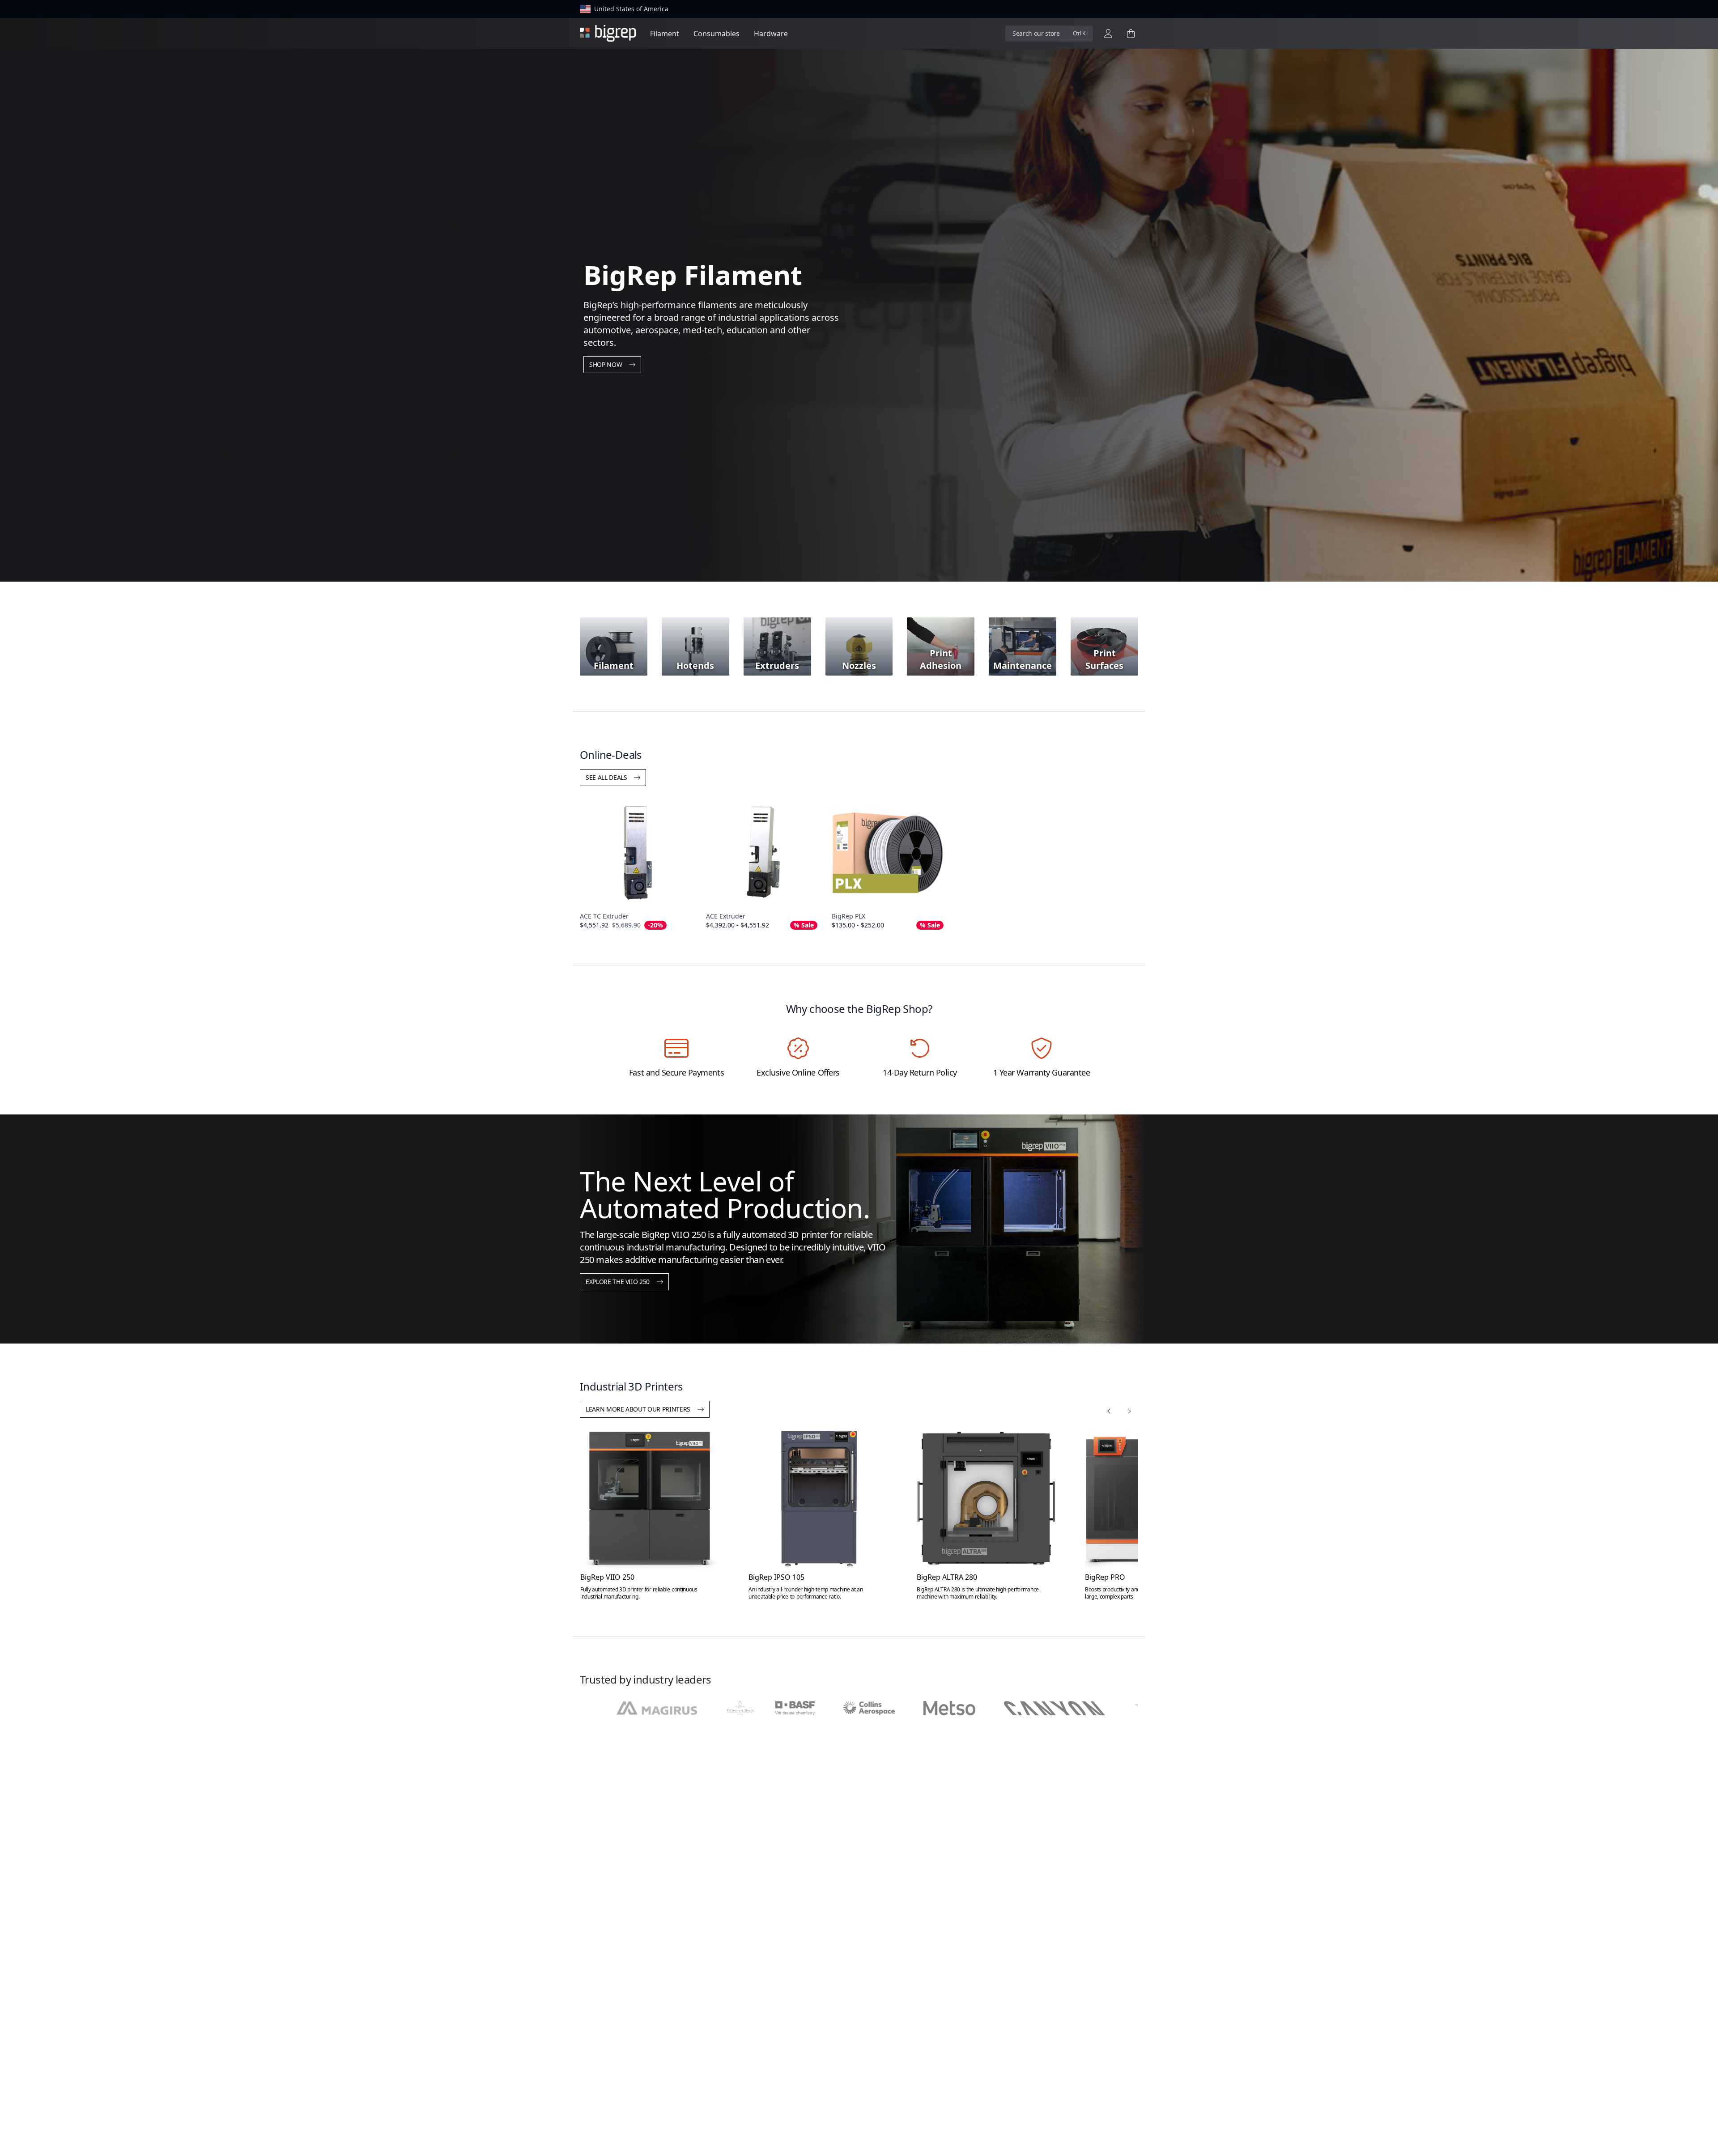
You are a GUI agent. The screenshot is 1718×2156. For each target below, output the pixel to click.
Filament (665, 34)
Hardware (771, 34)
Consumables (717, 34)
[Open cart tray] (1131, 34)
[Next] (1129, 1411)
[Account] (1108, 34)
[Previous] (1109, 1411)
